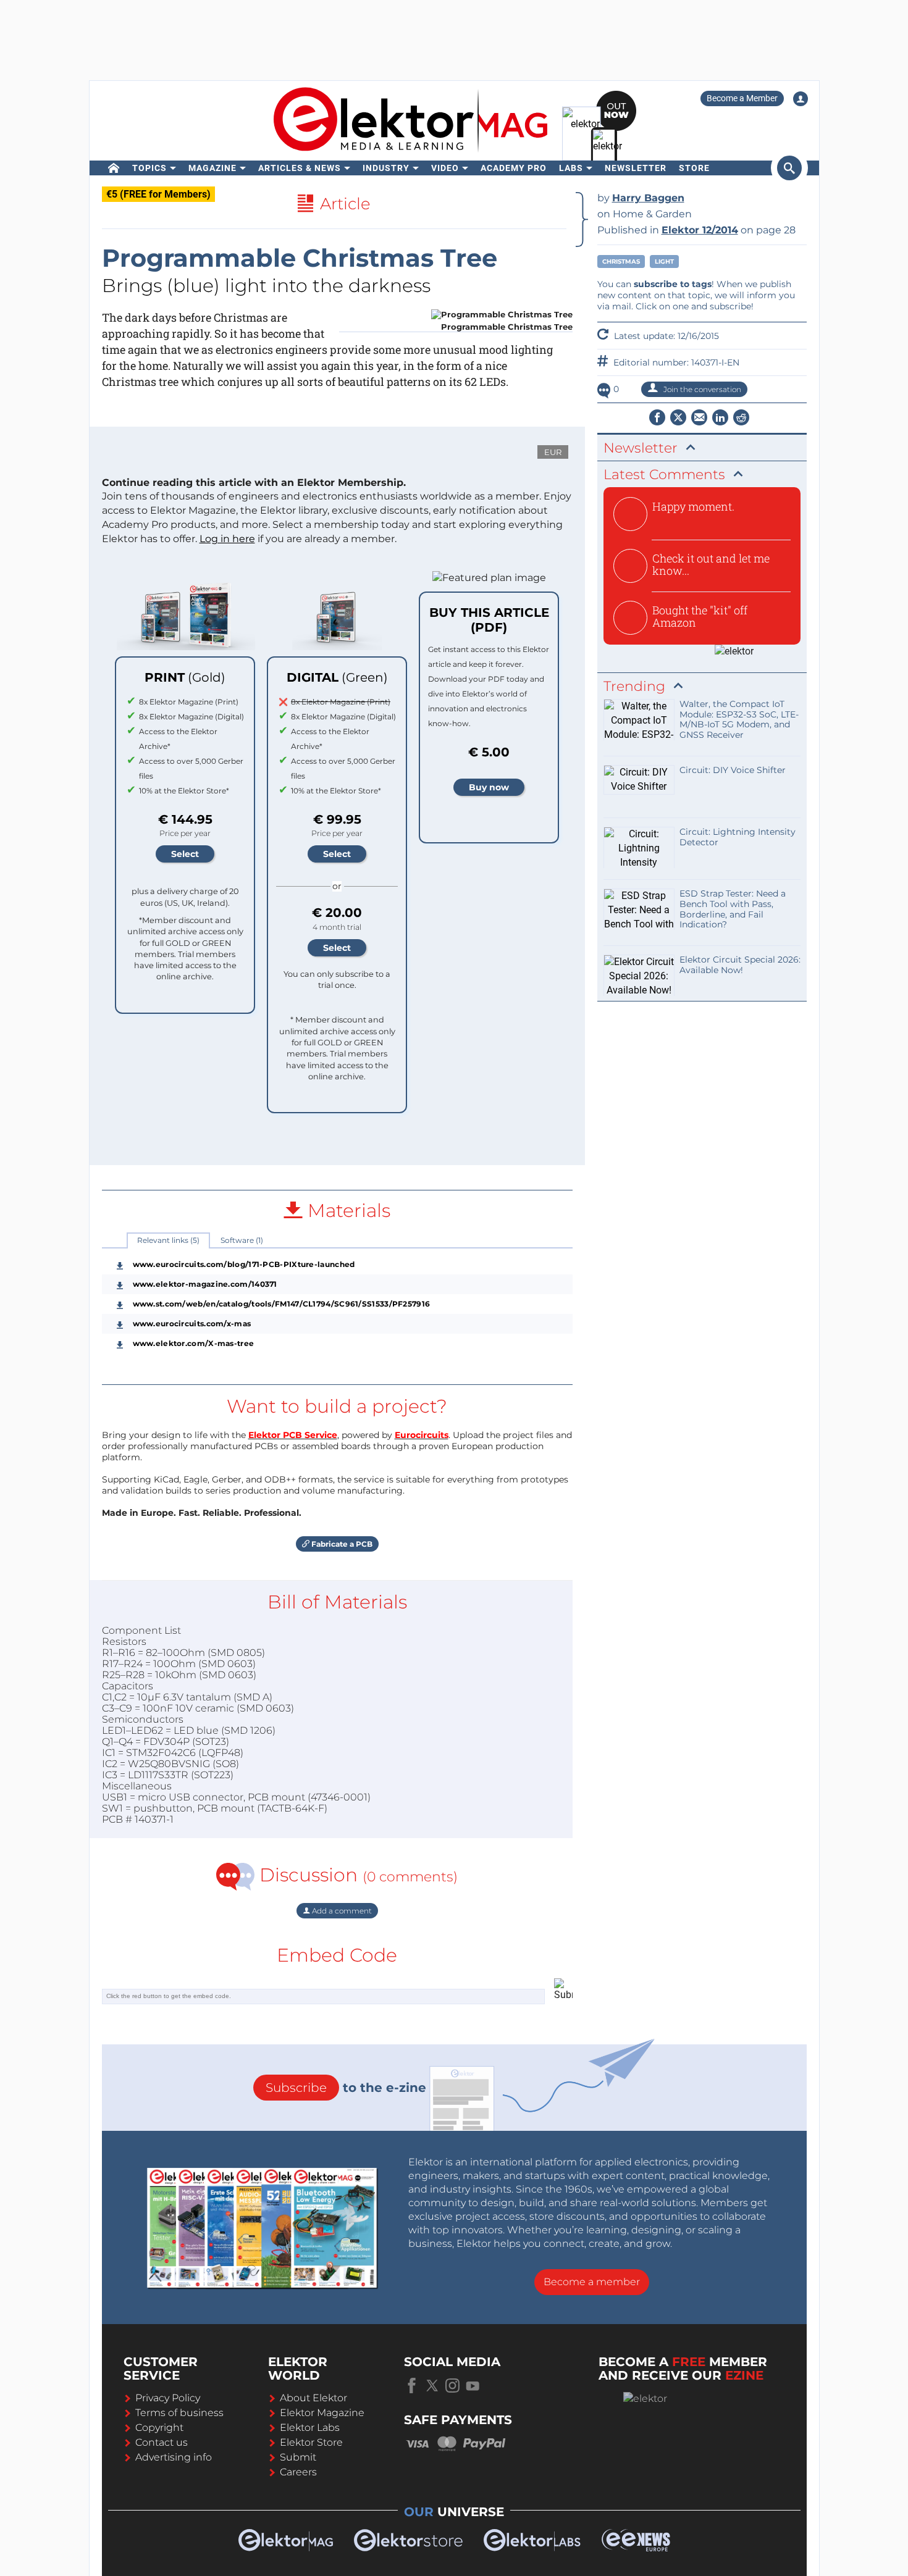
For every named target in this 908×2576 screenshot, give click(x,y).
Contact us (162, 2442)
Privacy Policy (168, 2398)
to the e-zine (346, 2088)
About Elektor (313, 2398)
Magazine (212, 168)
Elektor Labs (310, 2428)
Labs (571, 168)
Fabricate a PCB (341, 1544)
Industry (386, 168)
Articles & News (300, 168)
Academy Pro (514, 168)
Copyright (159, 2428)
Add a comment (341, 1911)
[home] (114, 168)
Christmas (621, 261)
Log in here (227, 539)
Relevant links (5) (168, 1240)
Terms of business (179, 2413)
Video (445, 168)
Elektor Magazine (322, 2413)
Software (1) (242, 1240)
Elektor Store (311, 2442)
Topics (149, 168)
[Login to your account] (801, 99)
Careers (298, 2472)
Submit (298, 2457)
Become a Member (742, 98)
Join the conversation (701, 389)
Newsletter (636, 168)
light (664, 261)
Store (694, 168)
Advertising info (174, 2457)
